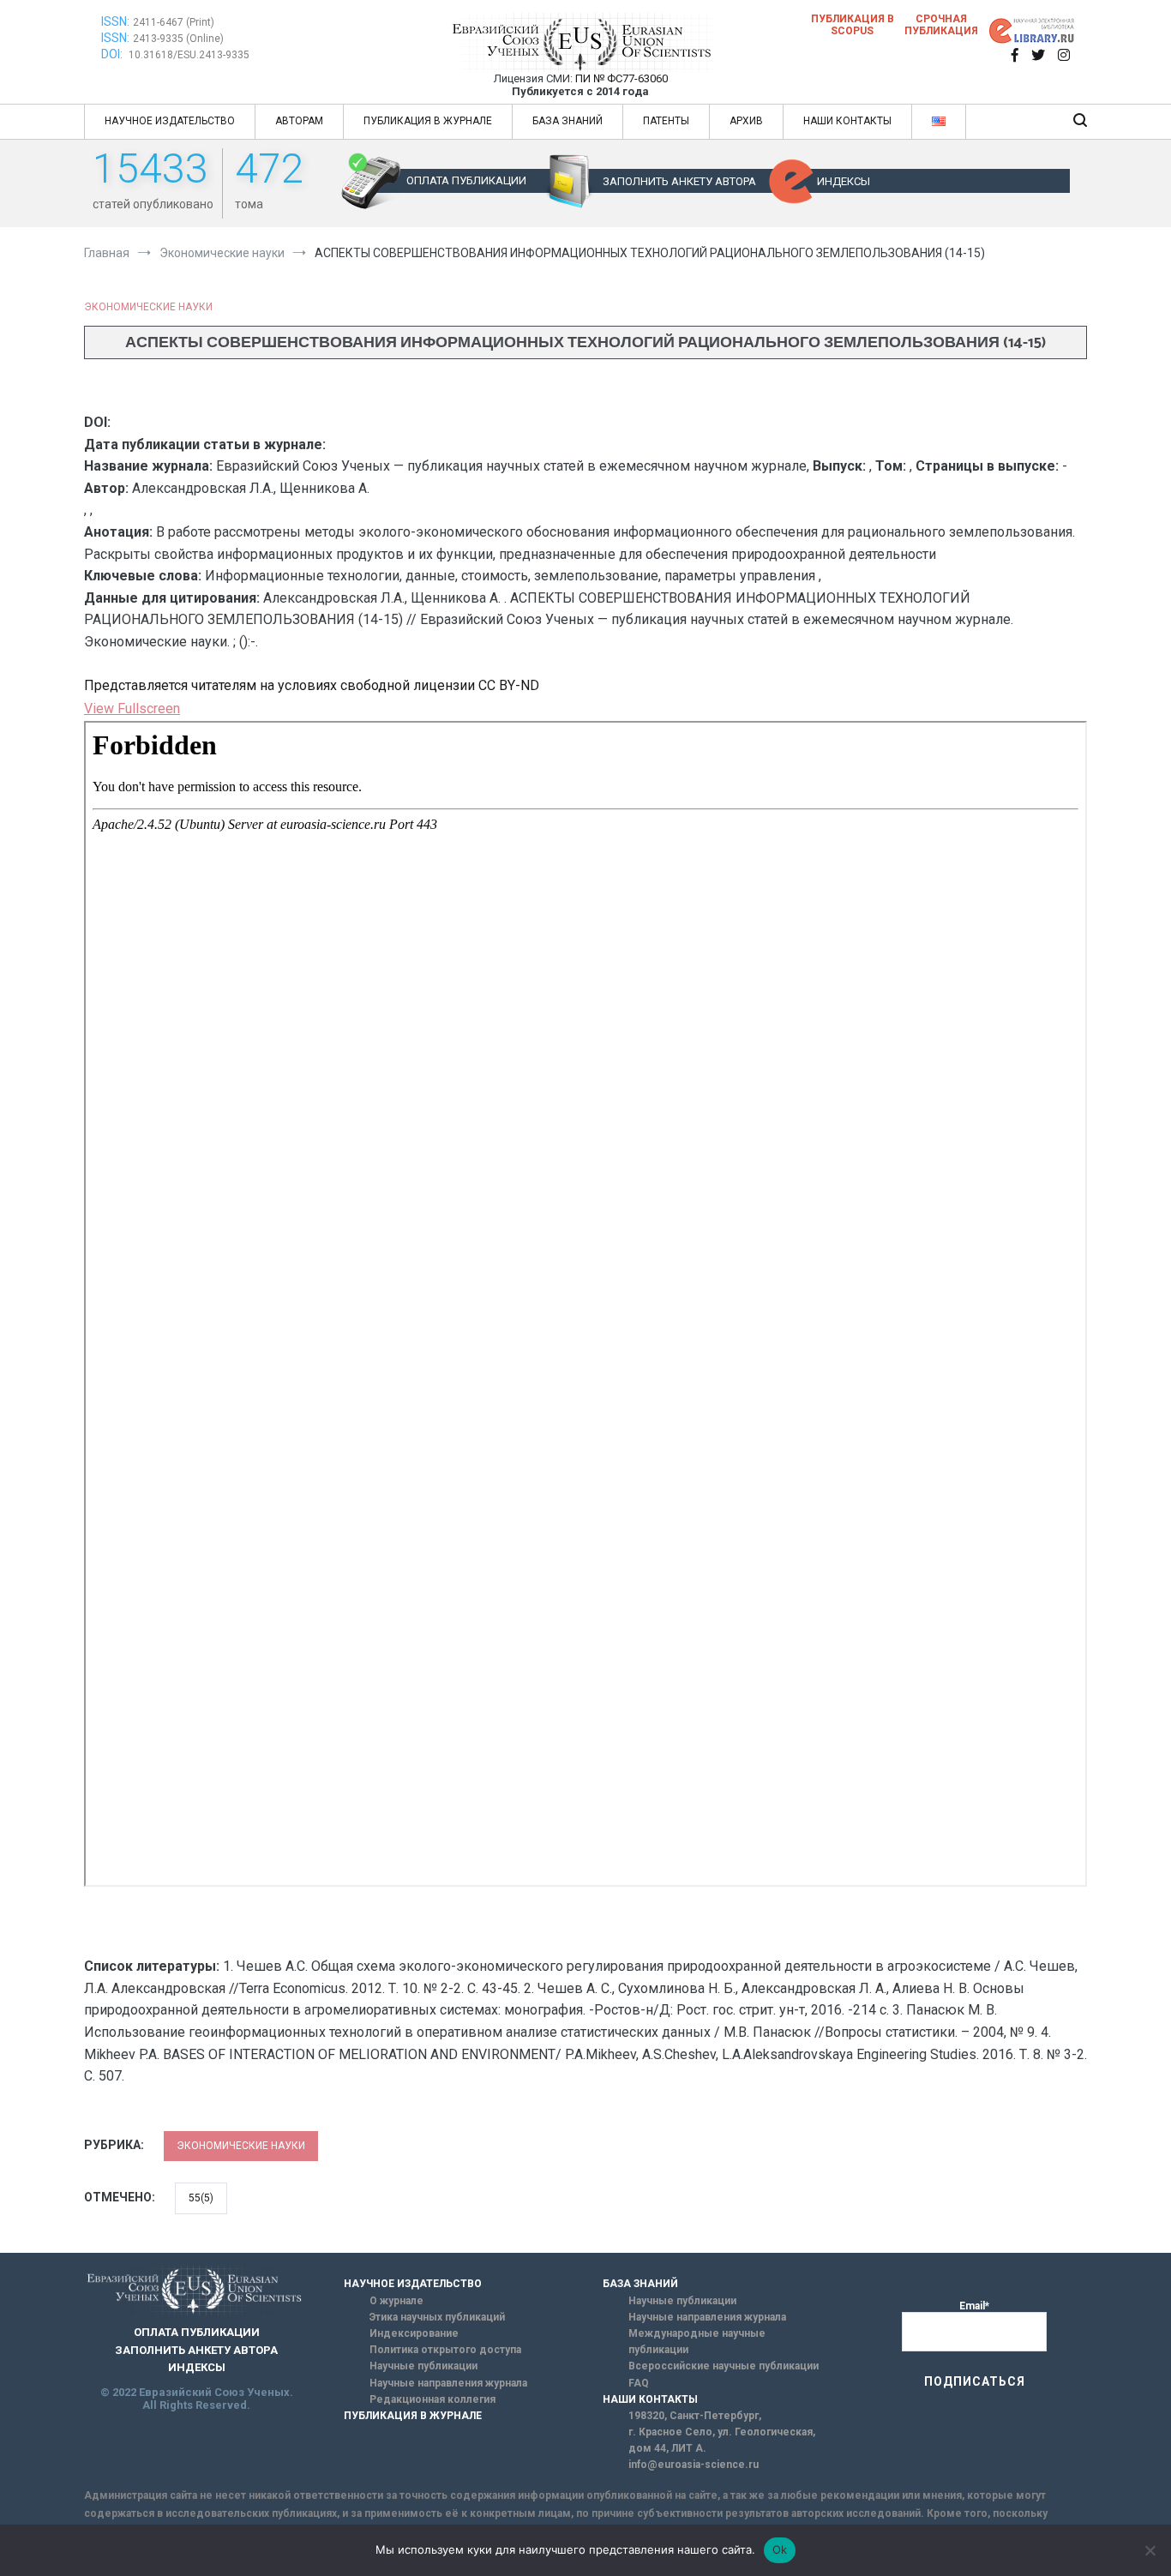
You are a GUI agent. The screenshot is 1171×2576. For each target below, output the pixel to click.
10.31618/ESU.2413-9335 (189, 55)
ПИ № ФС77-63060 (622, 78)
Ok (780, 2549)
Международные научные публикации (697, 2342)
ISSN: (115, 21)
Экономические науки (148, 307)
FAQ (639, 2383)
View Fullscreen (132, 709)
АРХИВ (746, 121)
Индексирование (414, 2333)
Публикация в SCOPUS (853, 25)
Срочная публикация (941, 25)
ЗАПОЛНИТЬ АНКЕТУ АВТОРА (679, 181)
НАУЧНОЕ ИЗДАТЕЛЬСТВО (170, 121)
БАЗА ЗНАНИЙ (567, 121)
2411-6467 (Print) (174, 22)
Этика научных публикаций (437, 2317)
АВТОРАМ (299, 121)
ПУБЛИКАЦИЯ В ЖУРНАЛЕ (428, 121)
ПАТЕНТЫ (666, 121)
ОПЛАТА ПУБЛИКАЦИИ (466, 180)
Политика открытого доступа (445, 2350)
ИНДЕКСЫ (844, 181)
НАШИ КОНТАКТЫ (847, 121)
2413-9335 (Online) (178, 39)
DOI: (113, 54)
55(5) (201, 2198)
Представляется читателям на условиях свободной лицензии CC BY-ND (312, 685)
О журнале (396, 2301)
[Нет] (1150, 2550)
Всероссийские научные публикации (724, 2366)
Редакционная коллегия (432, 2399)
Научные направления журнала (448, 2383)
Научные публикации (423, 2366)
